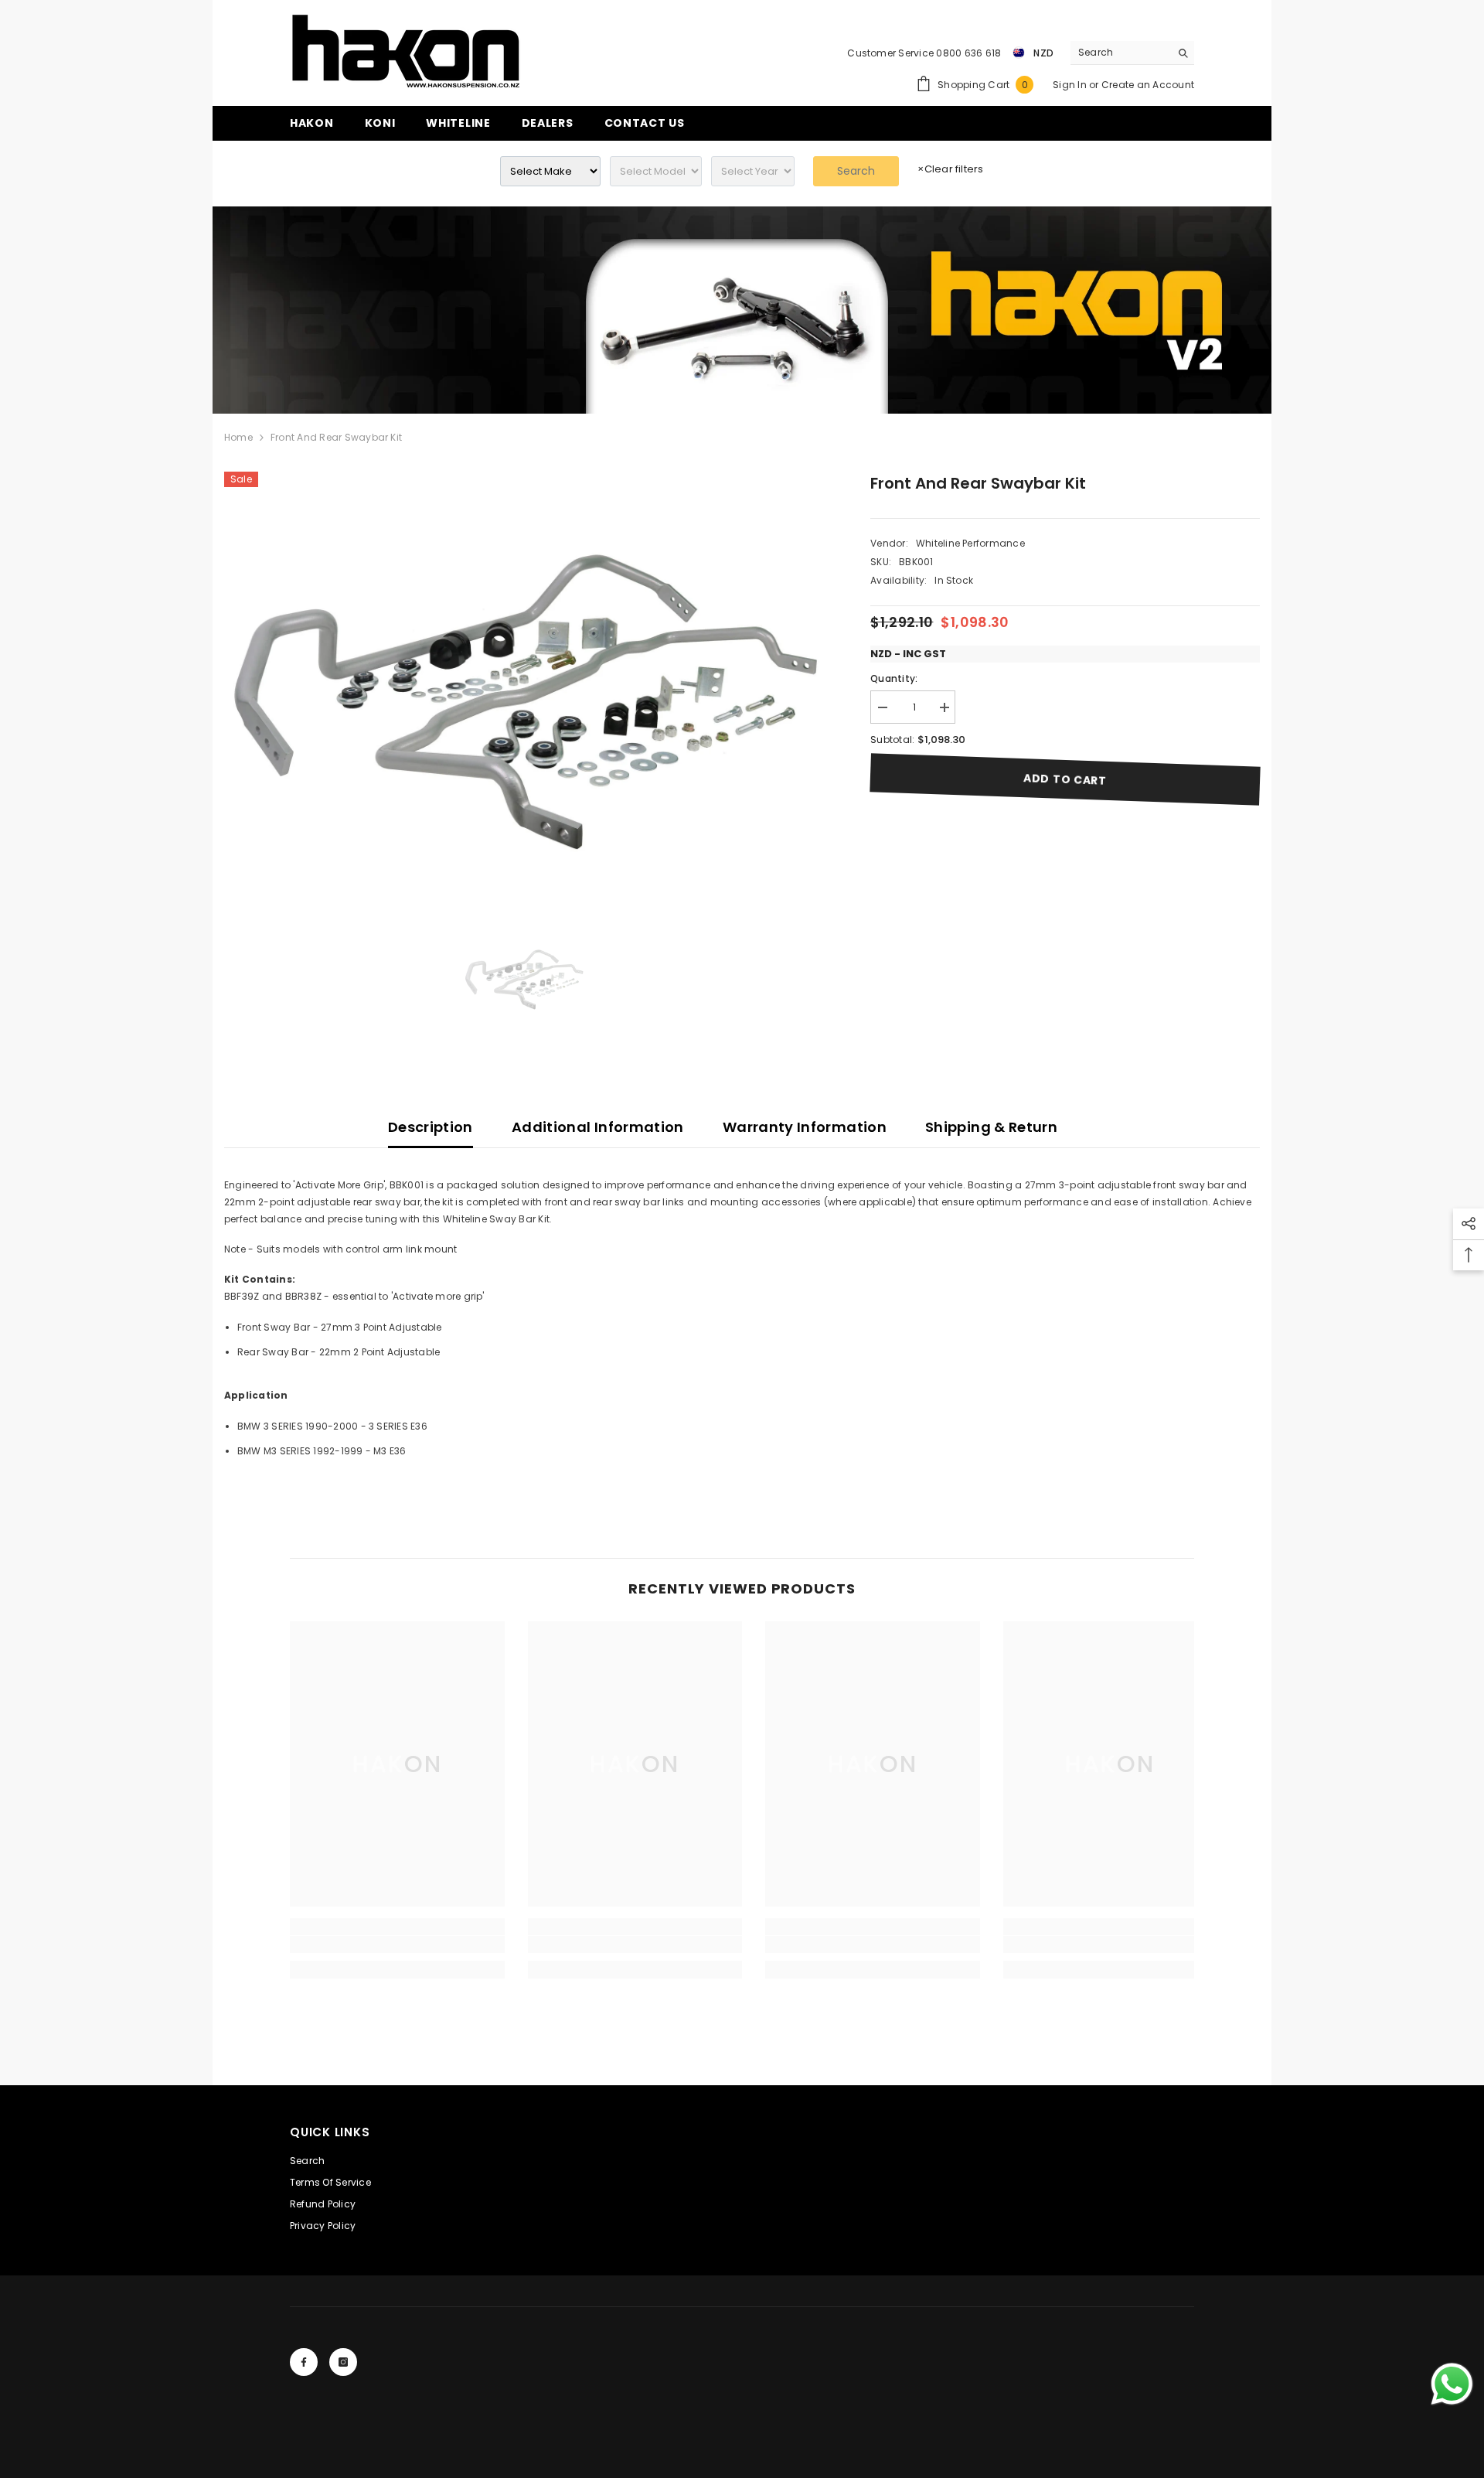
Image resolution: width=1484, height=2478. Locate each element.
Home (238, 437)
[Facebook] (304, 2362)
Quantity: (894, 678)
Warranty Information (805, 1127)
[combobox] (1120, 53)
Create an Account (1148, 85)
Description (431, 1127)
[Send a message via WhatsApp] (1452, 2384)
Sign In (1071, 85)
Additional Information (598, 1127)
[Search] (1132, 53)
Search (856, 171)
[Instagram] (343, 2362)
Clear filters (950, 169)
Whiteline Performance (970, 543)
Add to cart (1065, 779)
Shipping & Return (991, 1127)
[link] (742, 310)
